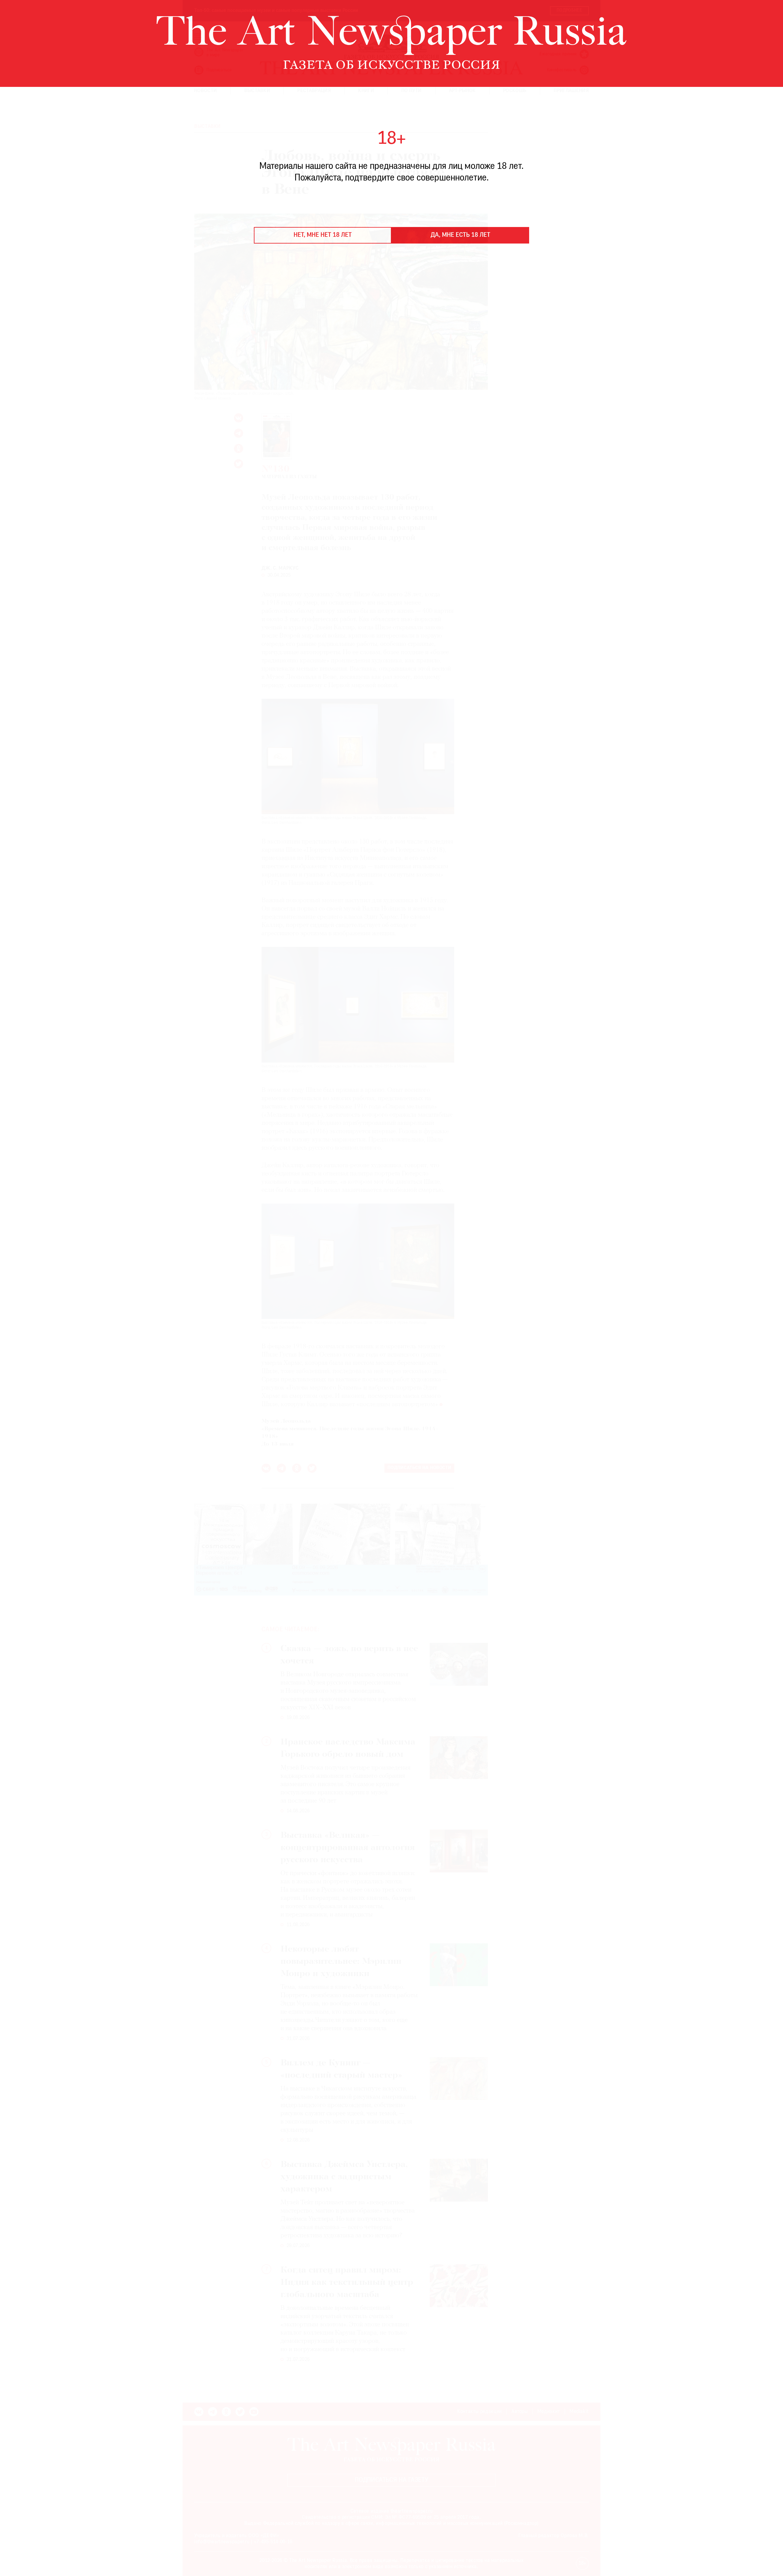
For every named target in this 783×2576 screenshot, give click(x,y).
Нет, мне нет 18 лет (323, 235)
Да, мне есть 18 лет (460, 235)
